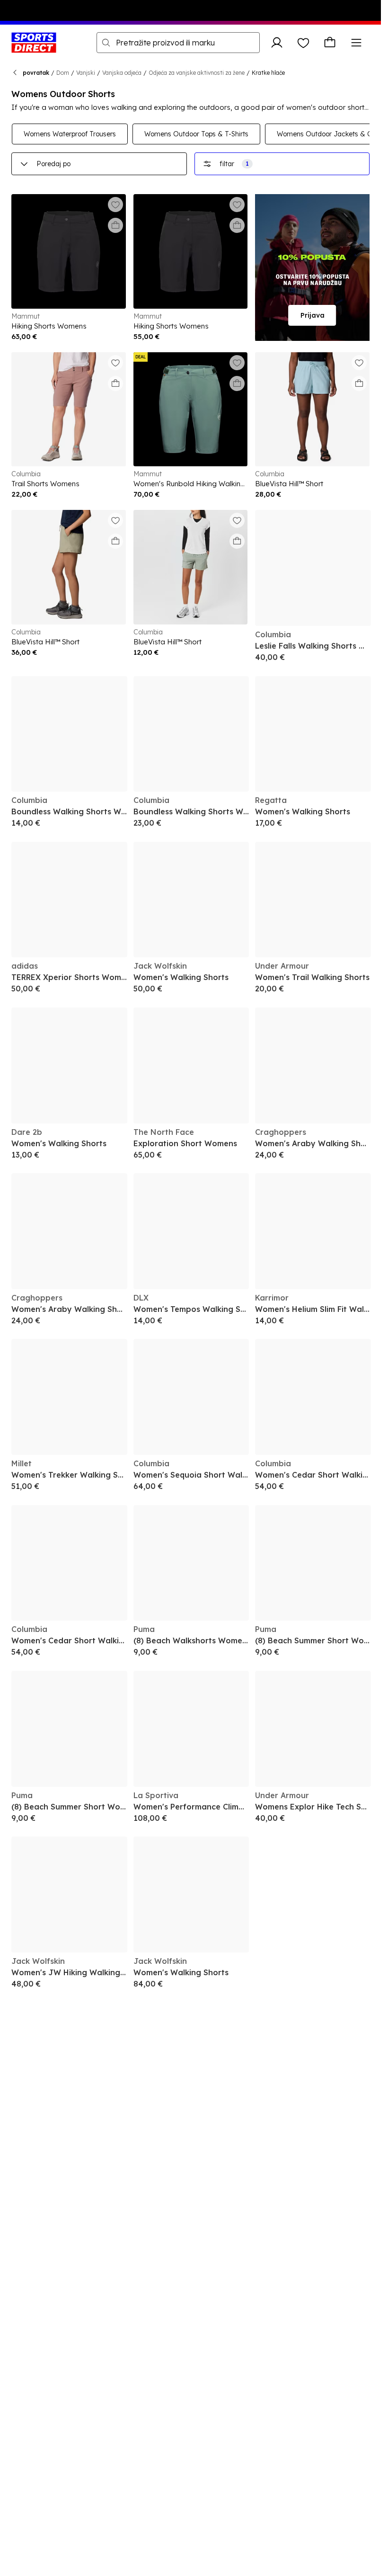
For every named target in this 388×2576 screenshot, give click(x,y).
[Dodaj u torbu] (115, 225)
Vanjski (86, 73)
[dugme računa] (277, 43)
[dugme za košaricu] (330, 43)
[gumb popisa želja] (303, 43)
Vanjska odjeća (122, 73)
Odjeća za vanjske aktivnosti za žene (197, 73)
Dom (63, 73)
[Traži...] (106, 43)
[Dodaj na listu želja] (115, 205)
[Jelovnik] (356, 43)
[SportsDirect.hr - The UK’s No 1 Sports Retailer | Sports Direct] (34, 43)
